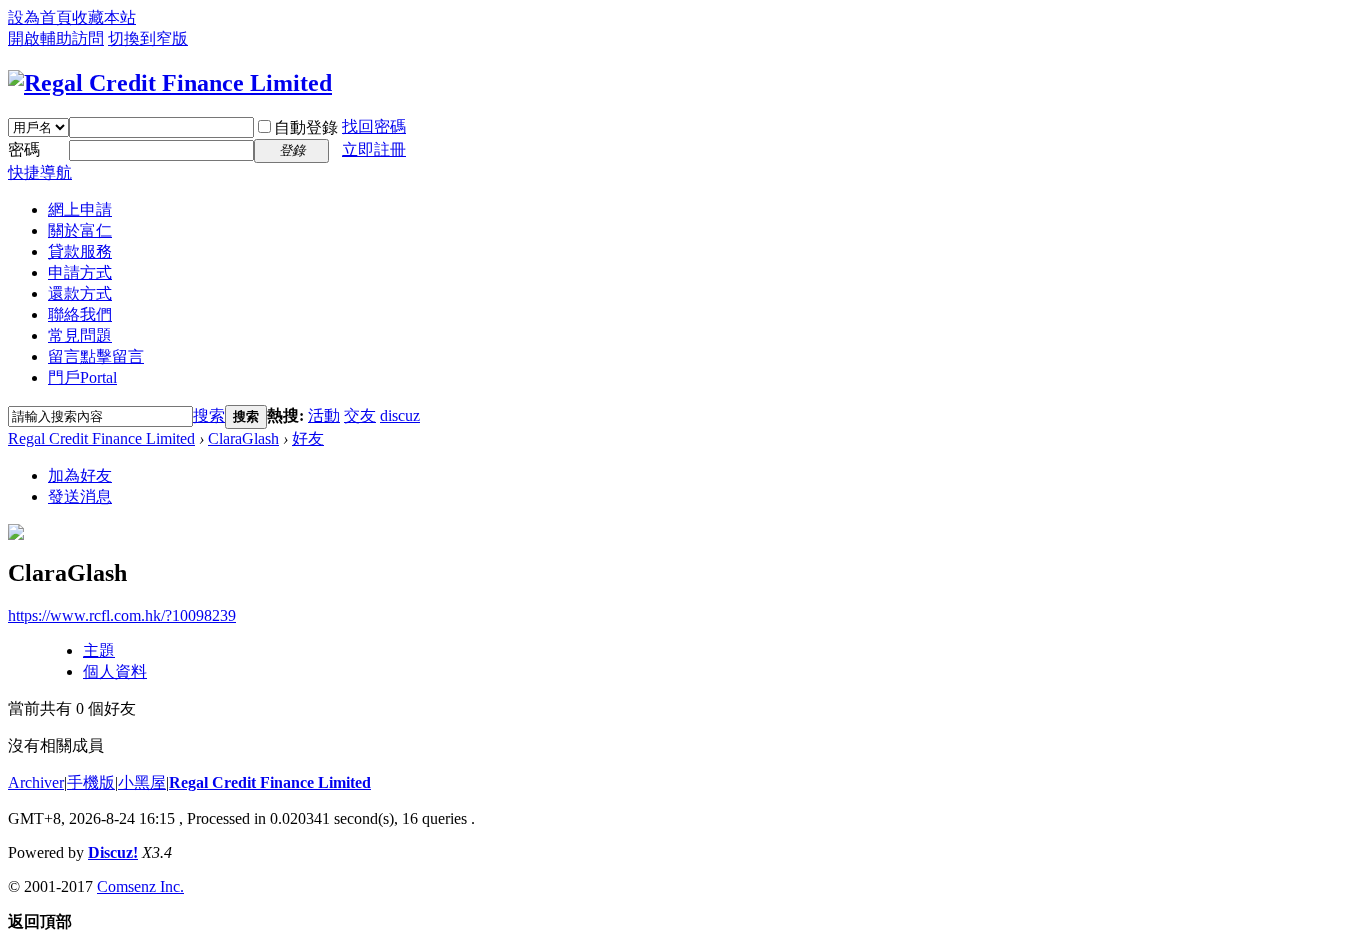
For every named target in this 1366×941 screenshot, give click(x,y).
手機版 (91, 782)
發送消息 (80, 496)
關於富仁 (80, 230)
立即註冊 (374, 149)
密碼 (24, 149)
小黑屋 (142, 782)
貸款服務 (80, 251)
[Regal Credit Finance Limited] (170, 83)
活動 (324, 415)
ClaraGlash (243, 438)
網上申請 (80, 209)
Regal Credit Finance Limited (101, 438)
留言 (96, 356)
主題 (99, 650)
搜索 (209, 415)
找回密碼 (374, 126)
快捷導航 (40, 172)
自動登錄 (306, 127)
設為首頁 (40, 17)
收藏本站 (104, 17)
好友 (308, 438)
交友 (360, 415)
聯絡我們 (80, 314)
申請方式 (80, 272)
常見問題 (80, 335)
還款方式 (80, 293)
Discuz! (113, 852)
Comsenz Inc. (140, 886)
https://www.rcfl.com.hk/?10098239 (122, 615)
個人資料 (115, 671)
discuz (400, 415)
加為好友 (80, 475)
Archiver (36, 782)
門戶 (82, 377)
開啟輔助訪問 (56, 38)
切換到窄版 (148, 38)
